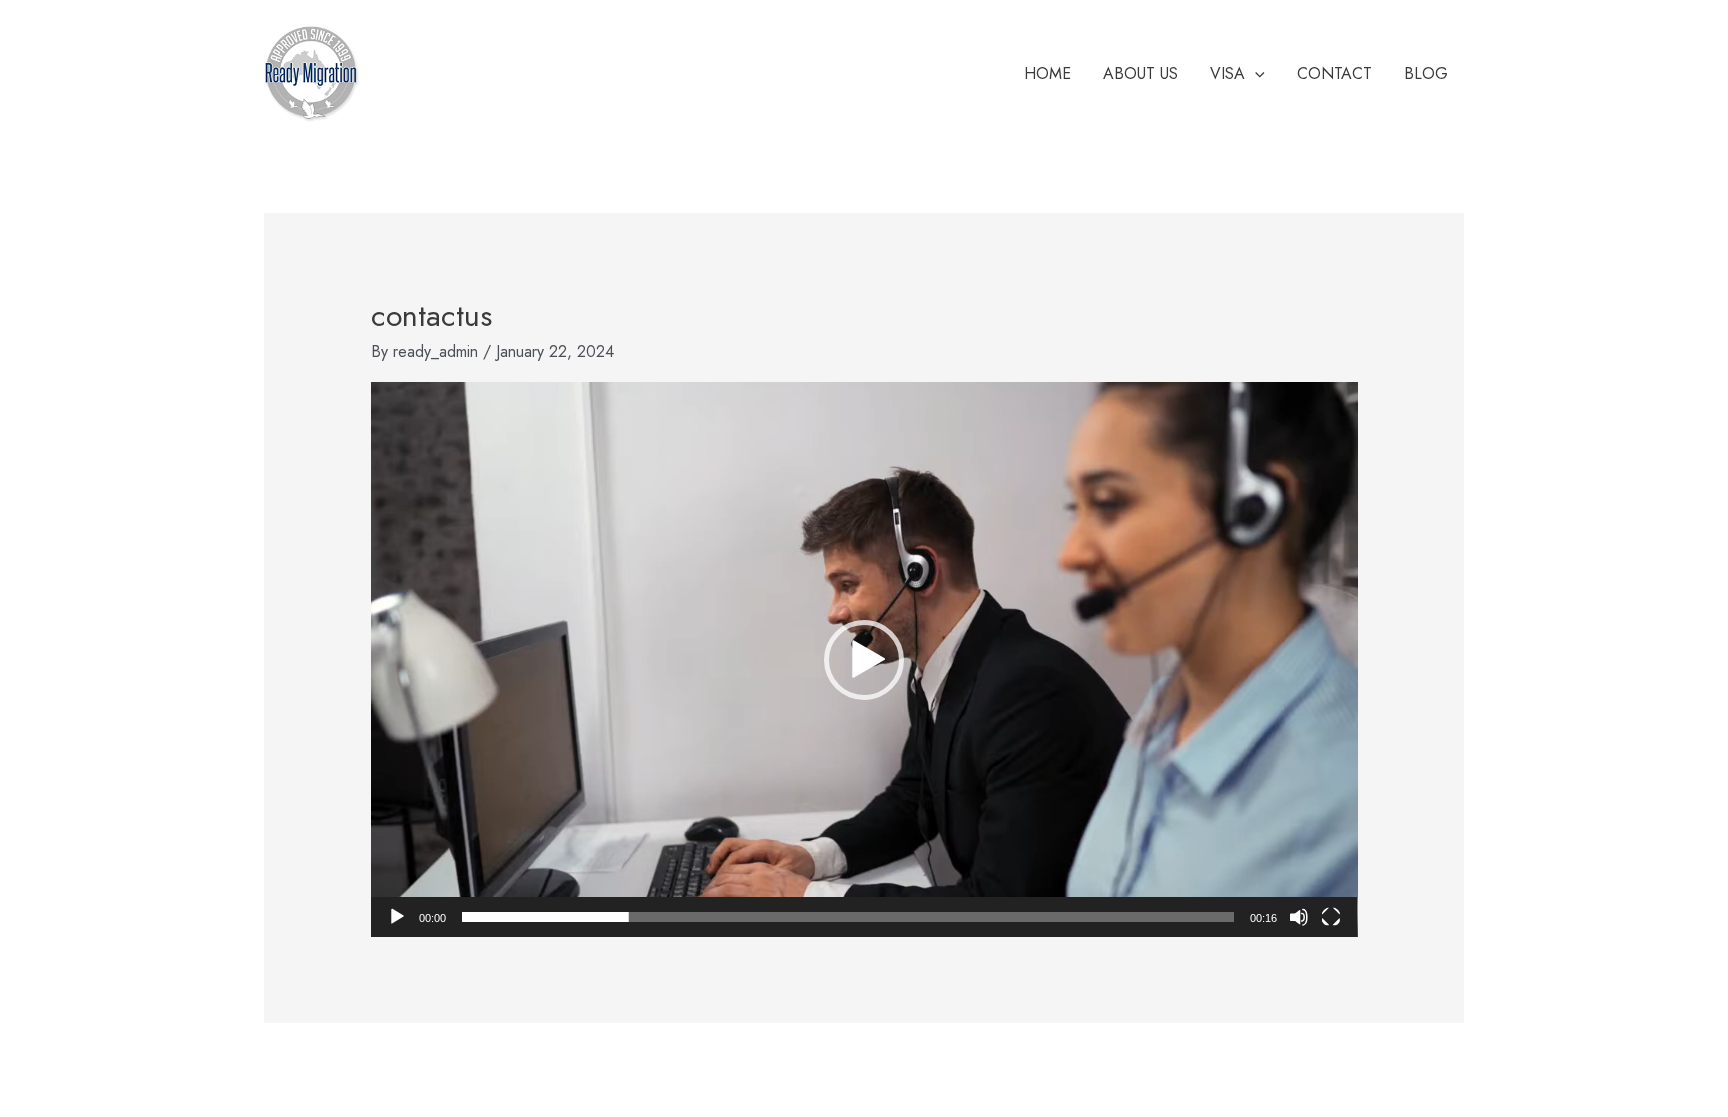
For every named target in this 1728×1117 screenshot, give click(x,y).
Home (1047, 73)
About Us (1140, 73)
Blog (1426, 73)
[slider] (848, 917)
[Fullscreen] (1331, 917)
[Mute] (1299, 917)
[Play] (397, 917)
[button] (864, 660)
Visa (1227, 73)
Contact (1334, 73)
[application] (1255, 74)
